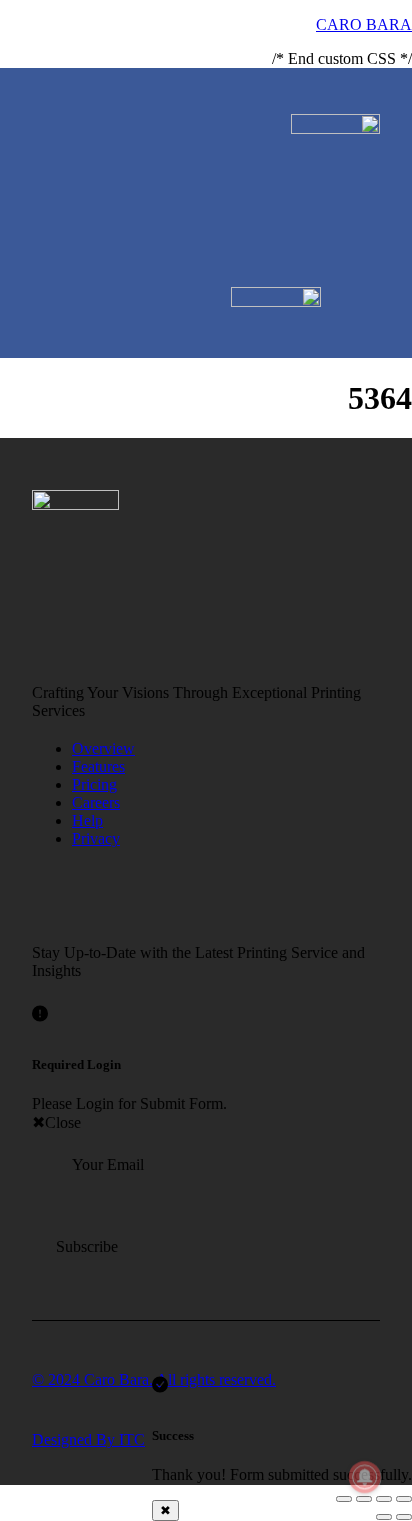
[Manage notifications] (365, 1477)
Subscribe (87, 1246)
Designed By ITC (88, 1439)
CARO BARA (364, 24)
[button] (372, 103)
